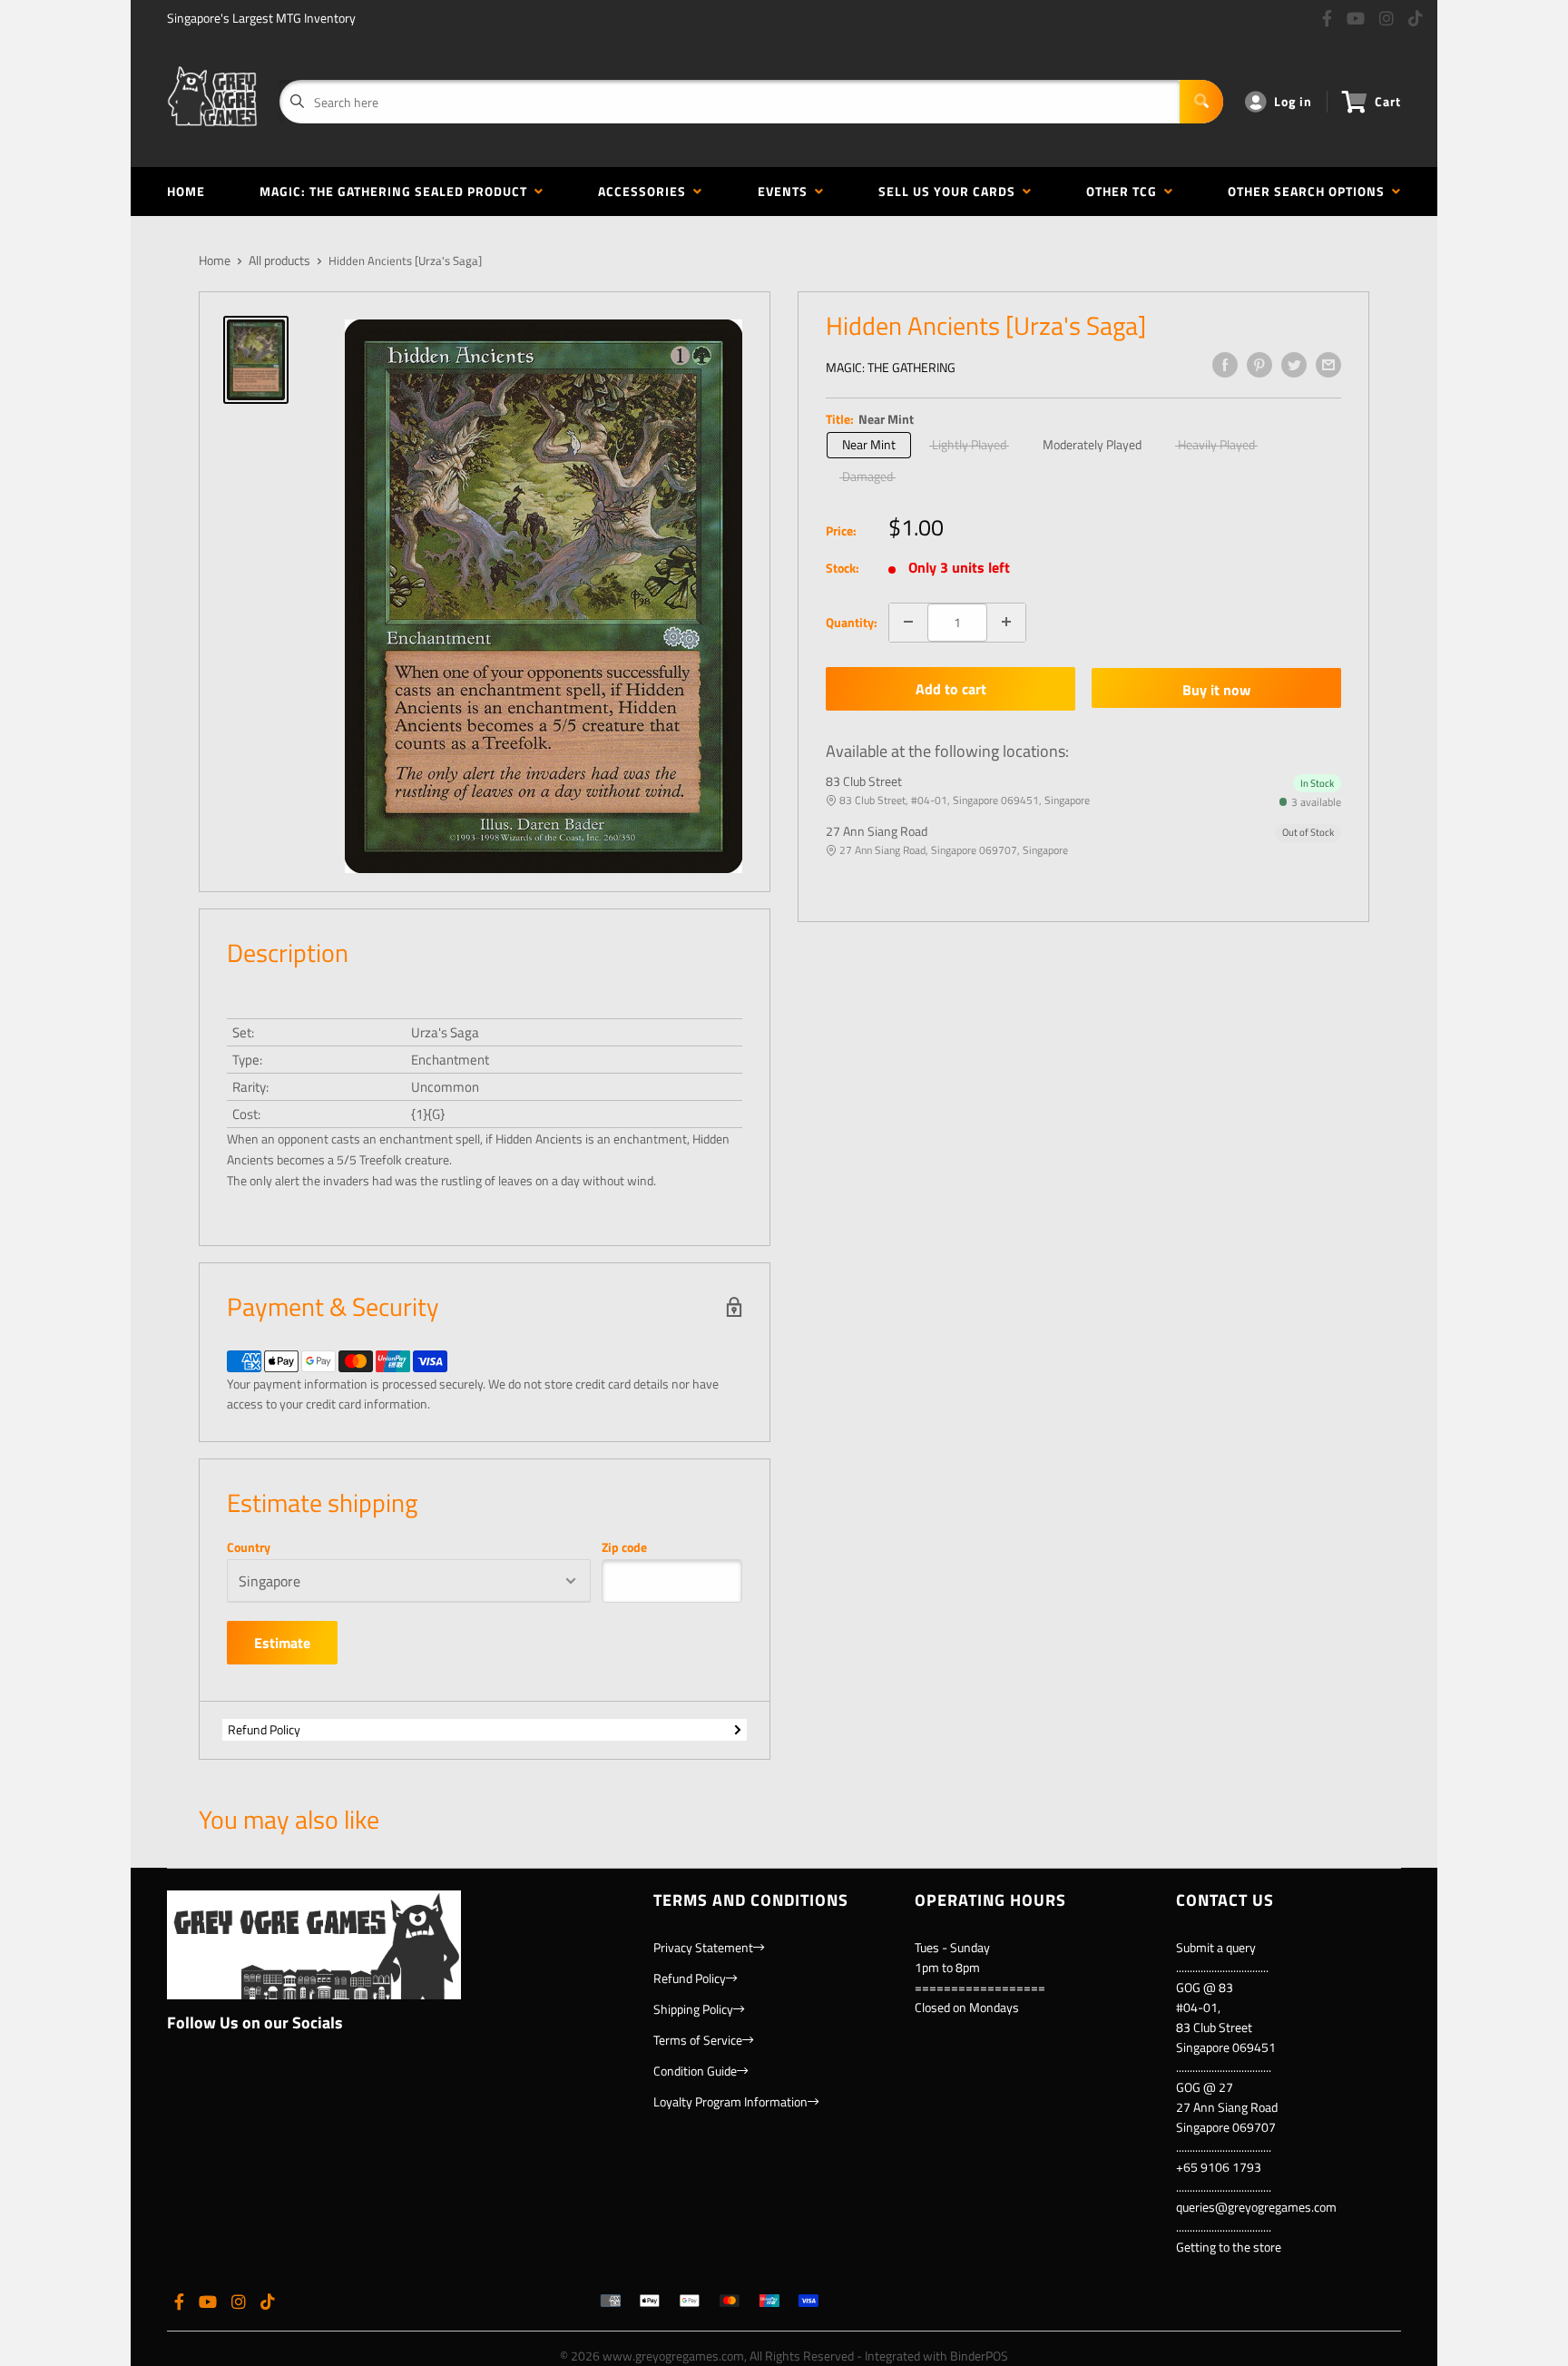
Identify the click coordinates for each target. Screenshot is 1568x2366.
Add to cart (951, 689)
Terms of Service (698, 2040)
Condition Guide (695, 2071)
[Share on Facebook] (1225, 365)
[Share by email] (1328, 365)
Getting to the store (1229, 2247)
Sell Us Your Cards (951, 191)
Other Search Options (1310, 191)
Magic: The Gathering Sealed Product (397, 191)
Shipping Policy (693, 2009)
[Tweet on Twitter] (1294, 365)
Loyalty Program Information (730, 2101)
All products (279, 260)
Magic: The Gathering (891, 367)
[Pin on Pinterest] (1259, 365)
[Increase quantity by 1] (1006, 622)
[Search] (1201, 102)
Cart (1388, 101)
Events (786, 191)
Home (186, 191)
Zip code (624, 1547)
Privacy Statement (703, 1947)
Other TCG (1125, 191)
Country (249, 1547)
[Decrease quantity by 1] (908, 622)
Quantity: (852, 621)
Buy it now (1216, 689)
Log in (1293, 101)
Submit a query (1216, 1947)
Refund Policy (264, 1729)
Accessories (646, 191)
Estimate (282, 1643)
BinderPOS (979, 2356)
